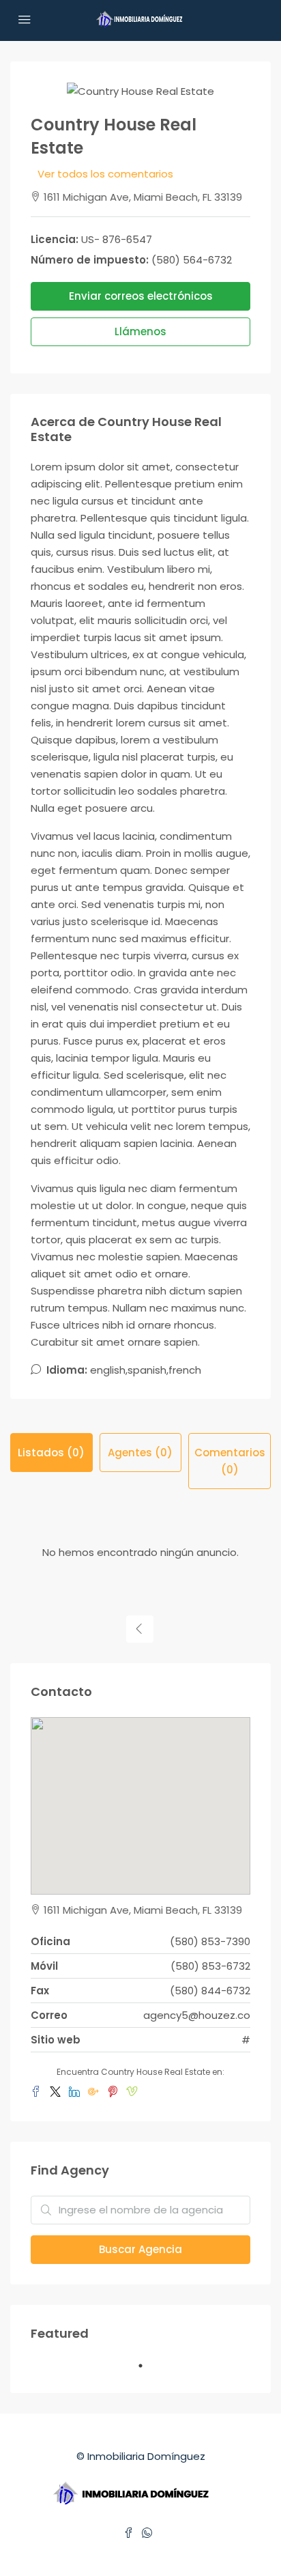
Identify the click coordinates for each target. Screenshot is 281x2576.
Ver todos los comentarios (105, 174)
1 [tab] (147, 2371)
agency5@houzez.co (197, 2015)
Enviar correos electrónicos (141, 296)
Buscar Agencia (140, 2249)
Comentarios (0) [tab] (230, 1461)
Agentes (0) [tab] (140, 1453)
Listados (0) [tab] (51, 1453)
